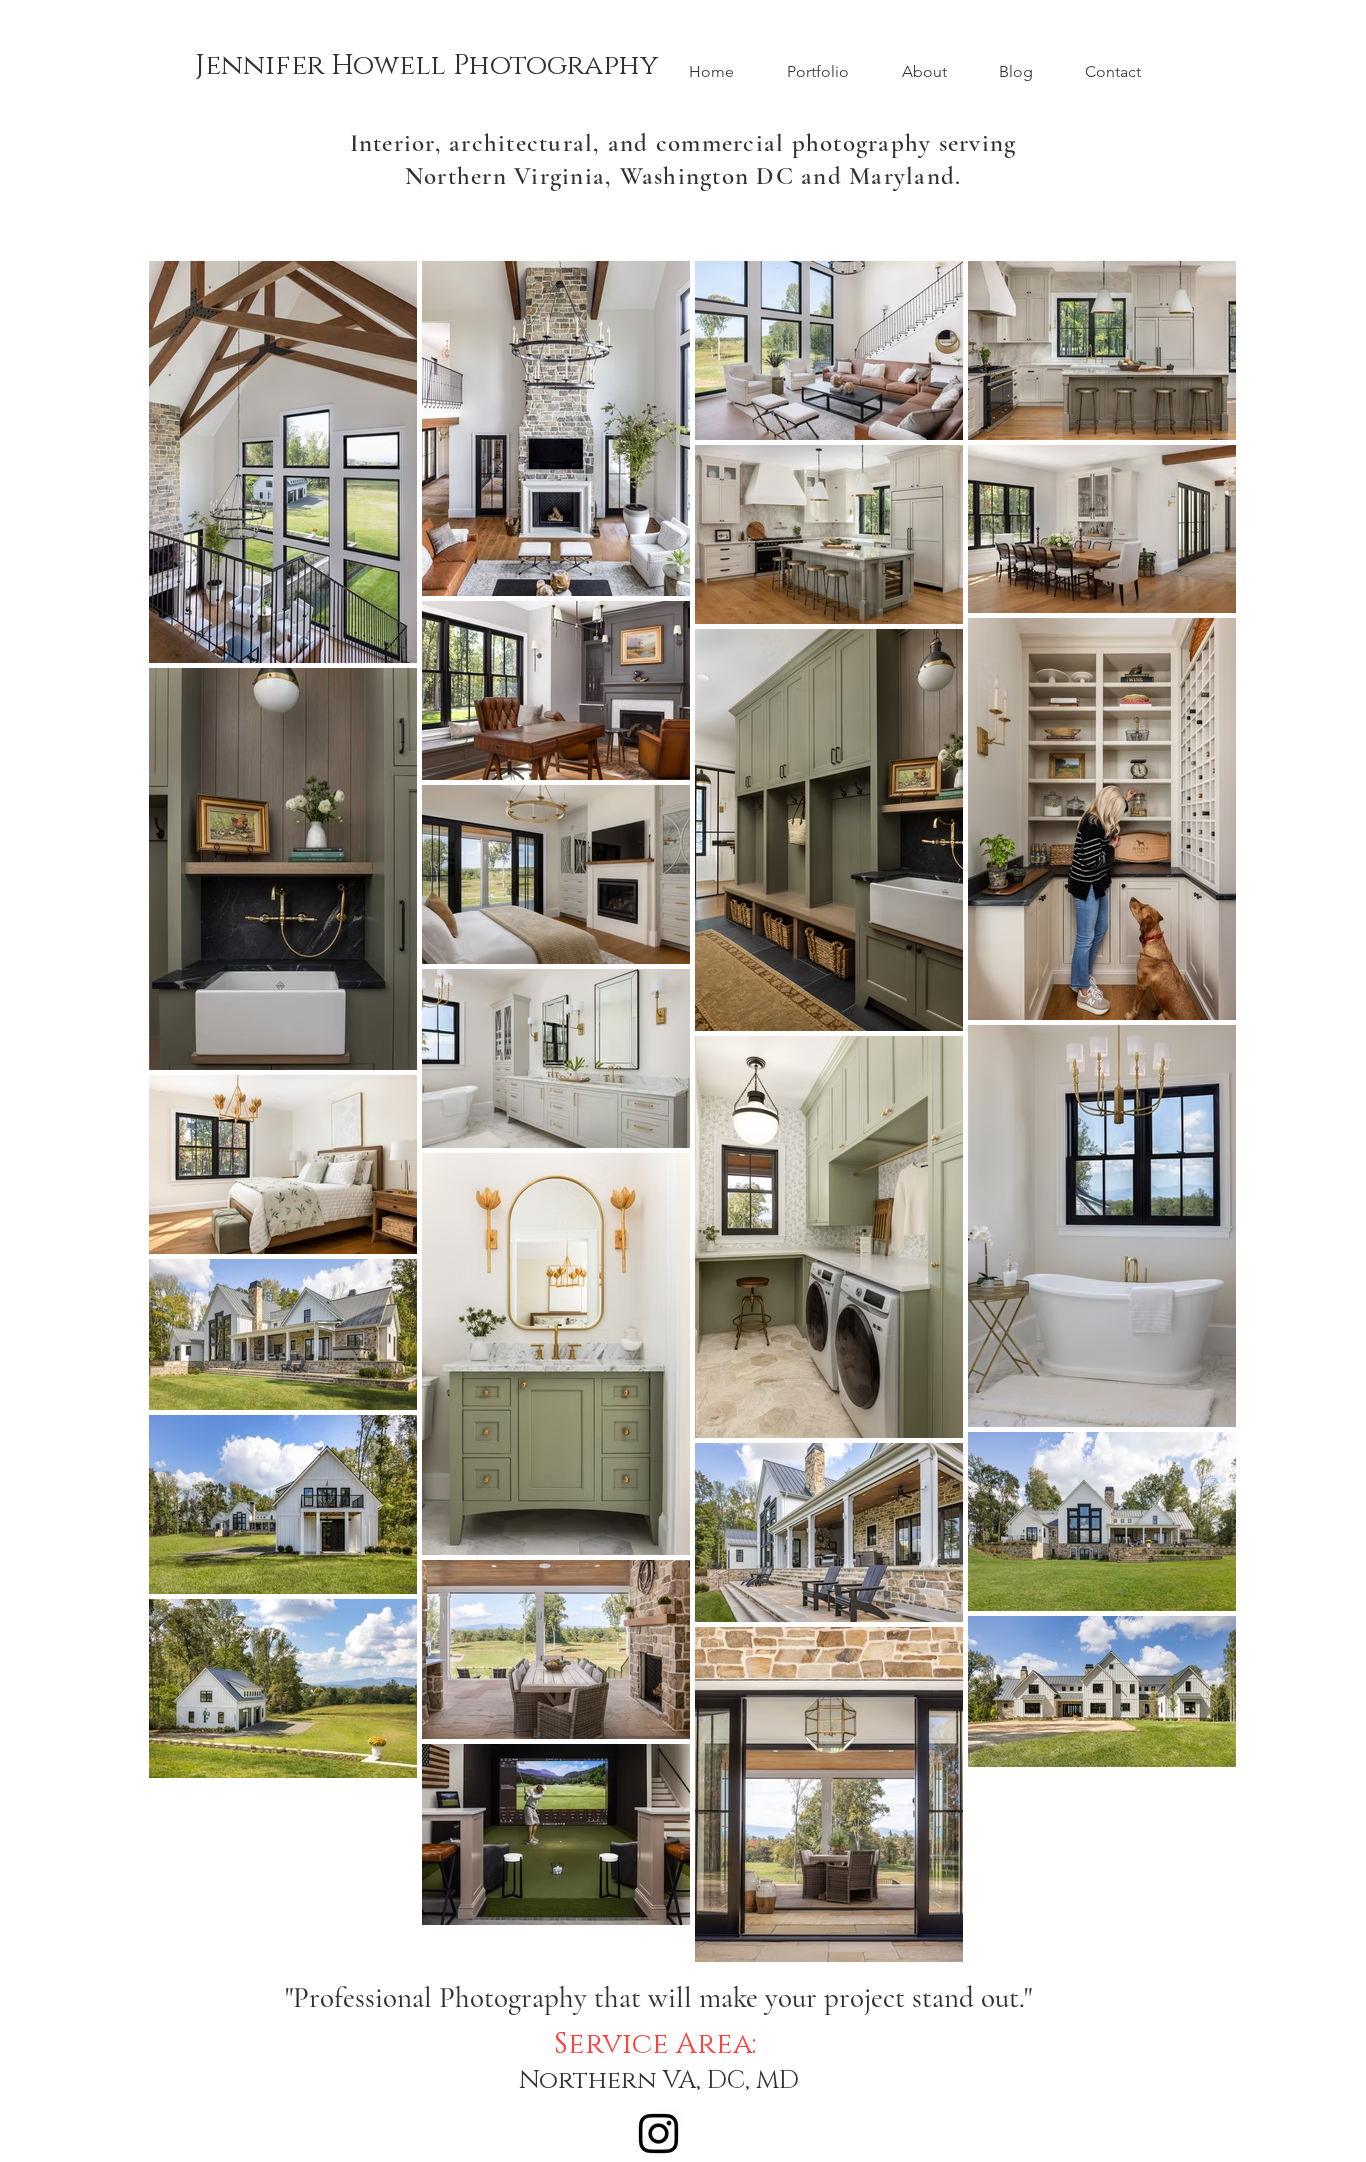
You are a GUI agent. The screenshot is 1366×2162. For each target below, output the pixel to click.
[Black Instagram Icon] (658, 2133)
